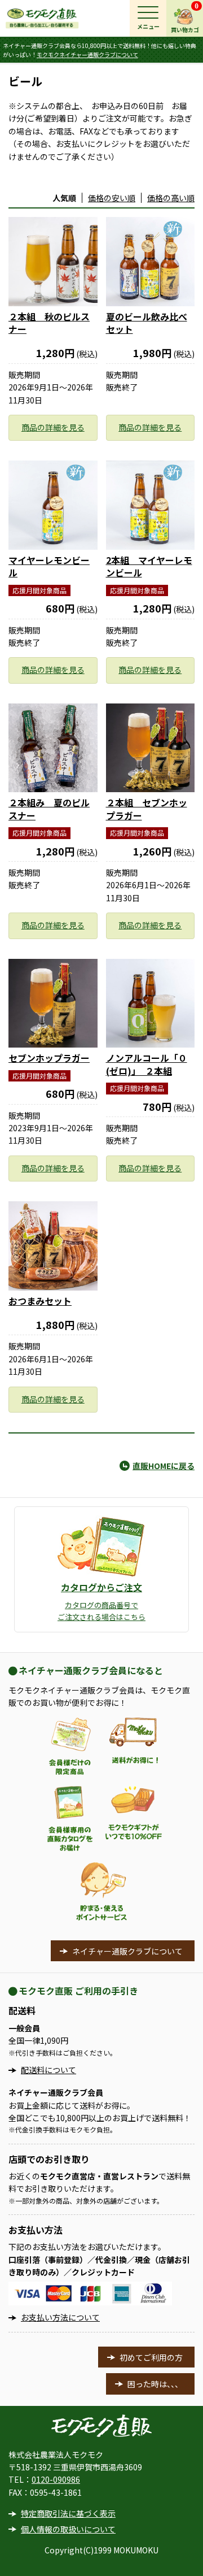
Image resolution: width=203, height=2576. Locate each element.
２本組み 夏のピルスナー (49, 809)
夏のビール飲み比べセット (147, 323)
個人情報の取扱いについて (68, 2529)
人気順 (64, 198)
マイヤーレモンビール (49, 566)
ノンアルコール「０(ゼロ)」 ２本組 (147, 1064)
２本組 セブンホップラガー (147, 809)
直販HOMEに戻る (164, 1466)
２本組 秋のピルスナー (49, 323)
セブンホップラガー (49, 1058)
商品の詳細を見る (53, 427)
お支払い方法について (60, 2317)
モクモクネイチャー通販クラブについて (87, 55)
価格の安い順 (112, 198)
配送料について (48, 2070)
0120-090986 (56, 2479)
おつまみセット (40, 1301)
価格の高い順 (171, 198)
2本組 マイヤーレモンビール (149, 566)
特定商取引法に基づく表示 (68, 2513)
